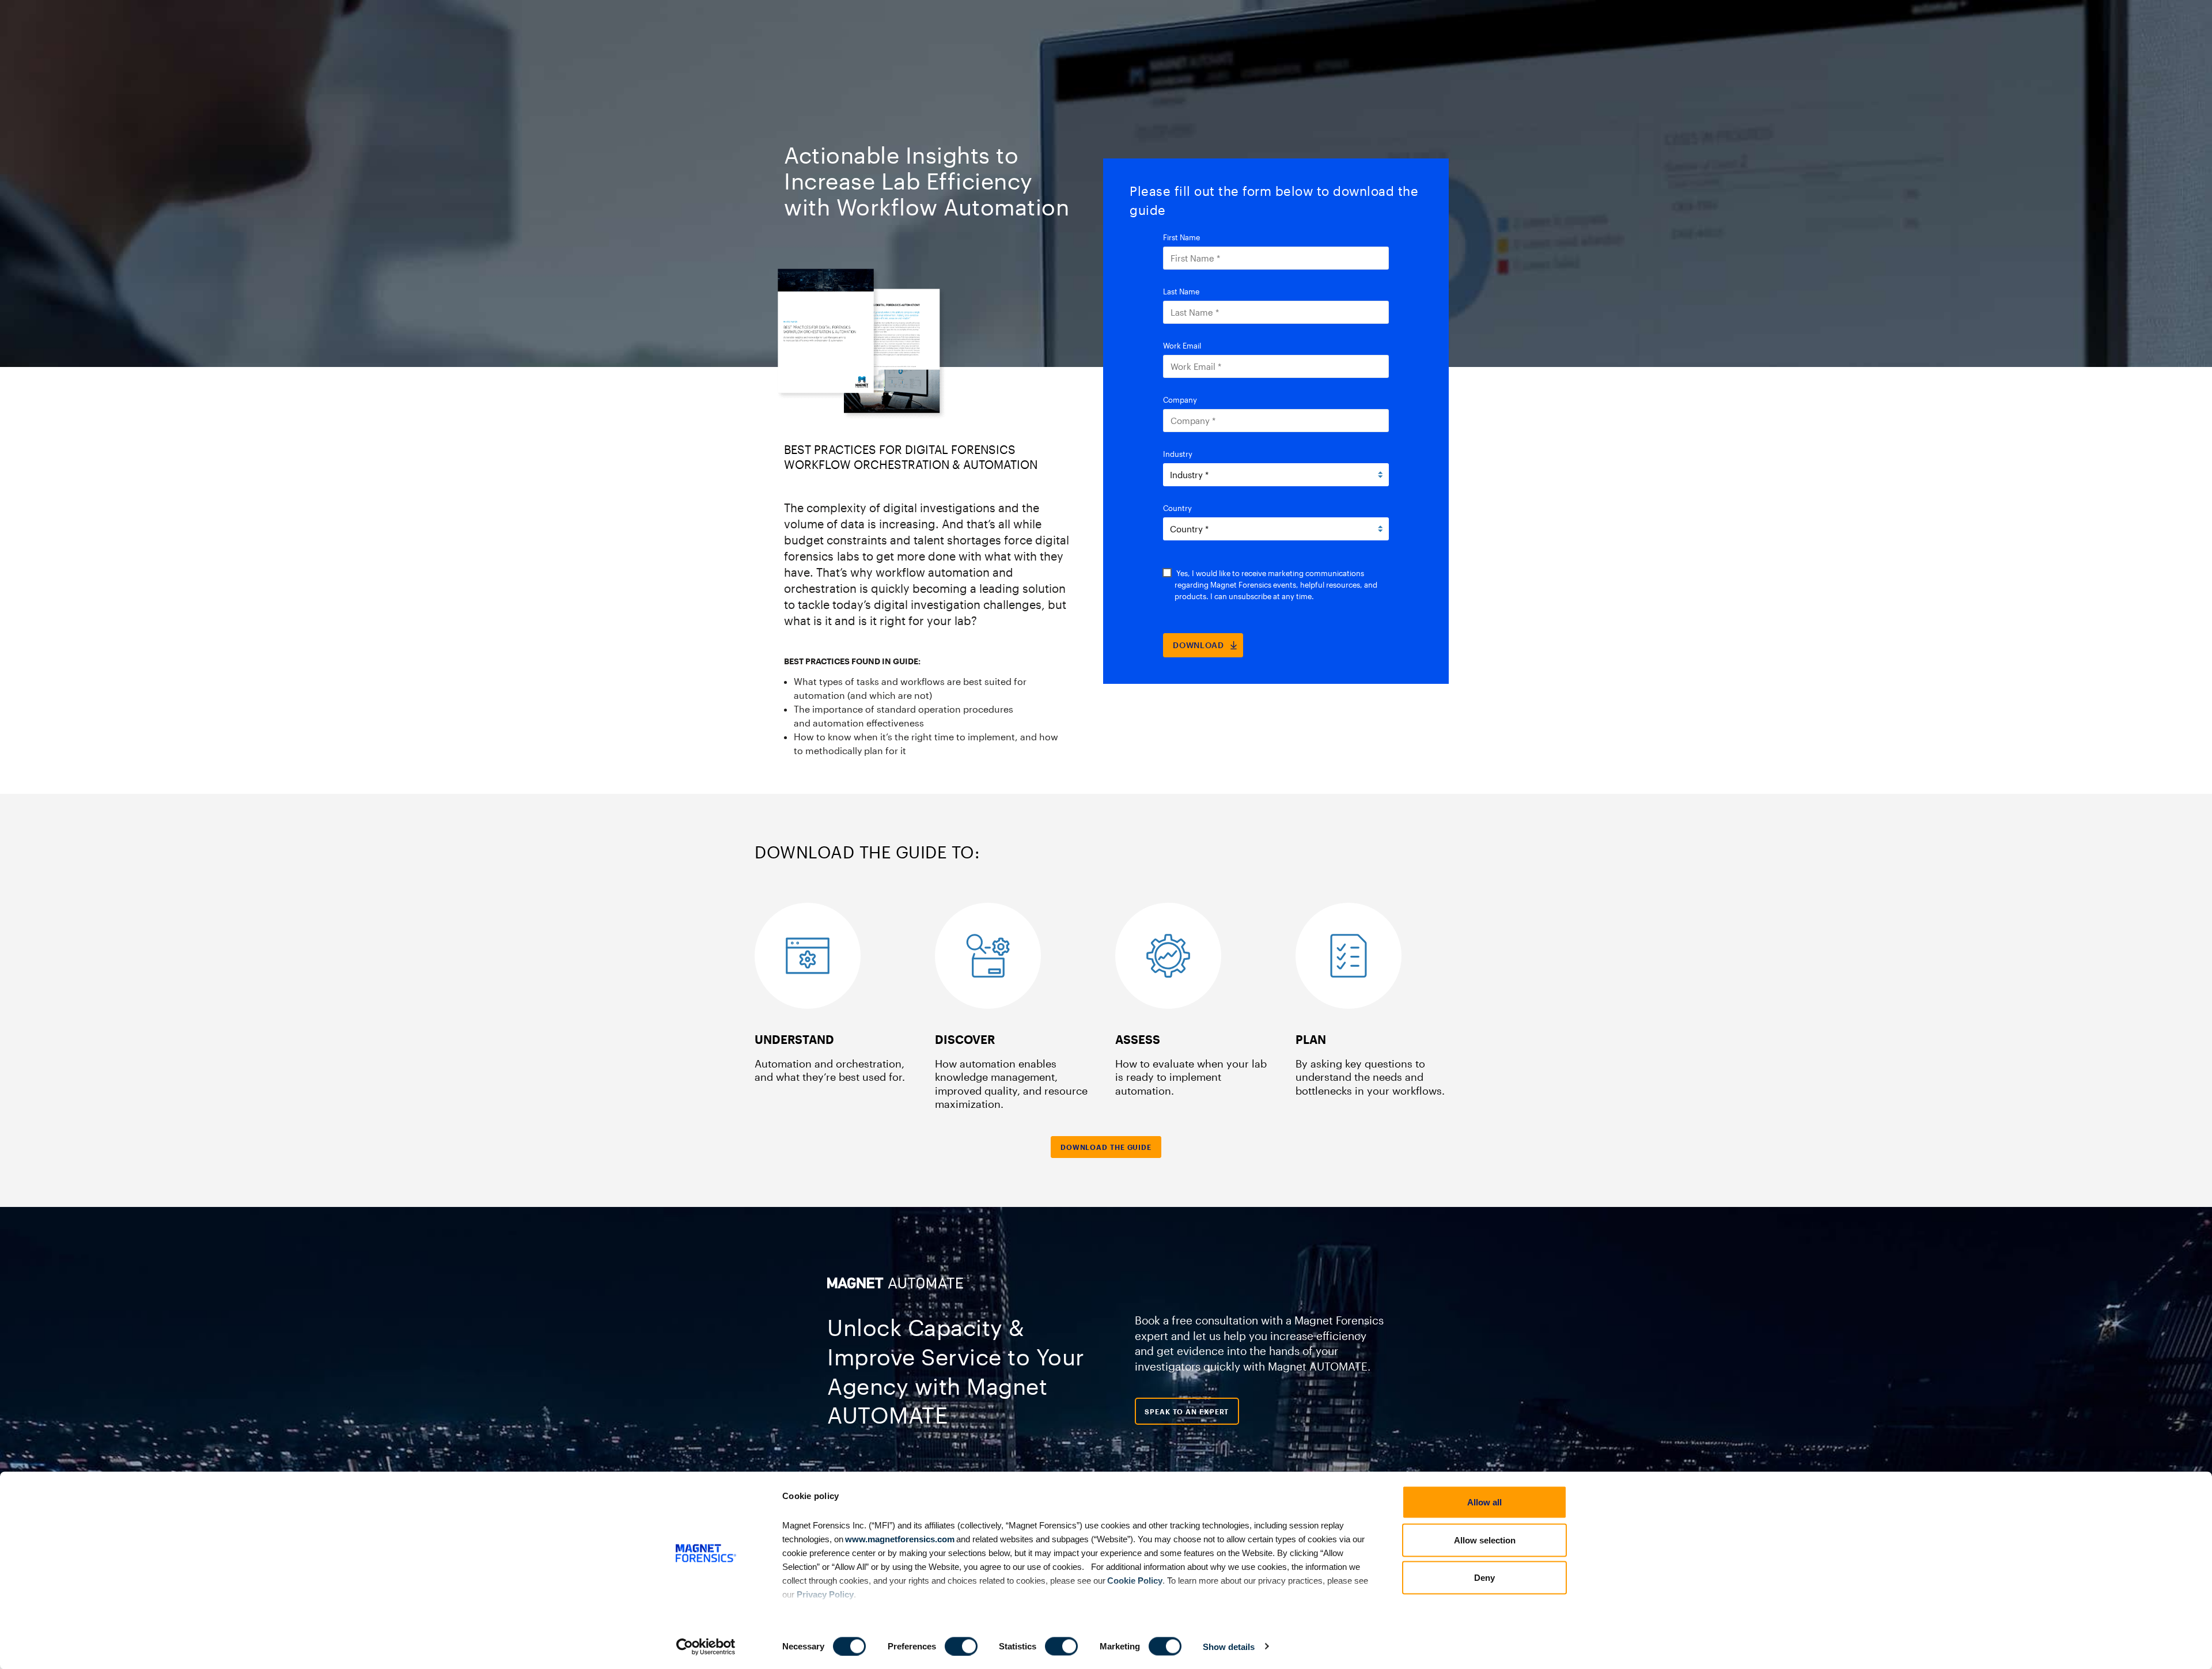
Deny (1484, 1578)
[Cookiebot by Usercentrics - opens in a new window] (706, 1647)
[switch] (961, 1646)
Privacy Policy (825, 1594)
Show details (1229, 1646)
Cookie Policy (1134, 1580)
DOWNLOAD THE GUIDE (1106, 1147)
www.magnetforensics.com (899, 1539)
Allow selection (1485, 1540)
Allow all (1484, 1502)
